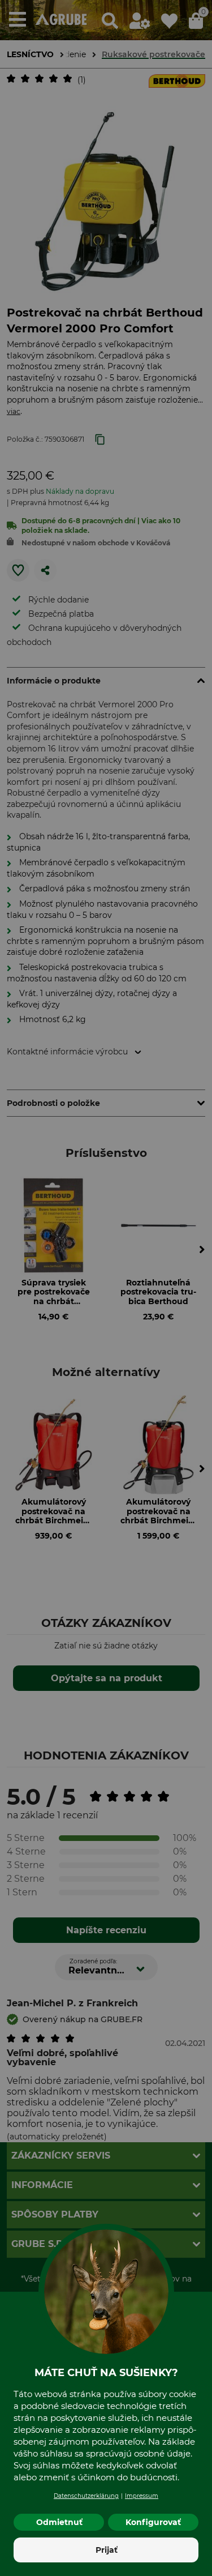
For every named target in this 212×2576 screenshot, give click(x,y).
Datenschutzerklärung (86, 2496)
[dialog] (106, 1288)
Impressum (142, 2496)
